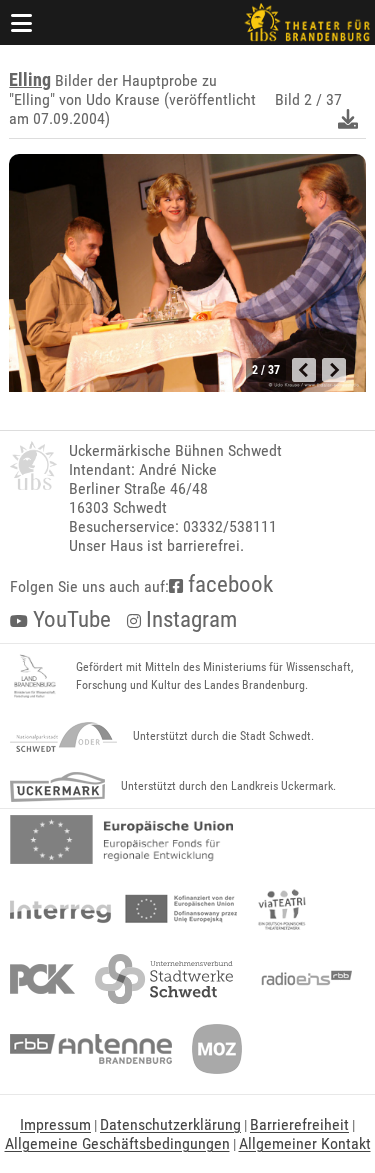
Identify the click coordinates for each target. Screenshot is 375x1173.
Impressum (55, 1124)
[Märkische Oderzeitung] (217, 1049)
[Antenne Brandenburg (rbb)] (91, 1049)
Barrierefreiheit (299, 1124)
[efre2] (121, 840)
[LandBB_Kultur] (35, 677)
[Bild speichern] (348, 118)
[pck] (42, 979)
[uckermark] (57, 787)
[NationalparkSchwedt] (63, 737)
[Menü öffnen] (22, 22)
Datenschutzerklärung (170, 1124)
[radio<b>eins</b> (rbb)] (302, 979)
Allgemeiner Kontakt (305, 1143)
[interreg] (123, 909)
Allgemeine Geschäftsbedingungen (117, 1143)
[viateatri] (282, 909)
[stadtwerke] (164, 979)
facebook (228, 584)
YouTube (69, 619)
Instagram (189, 619)
